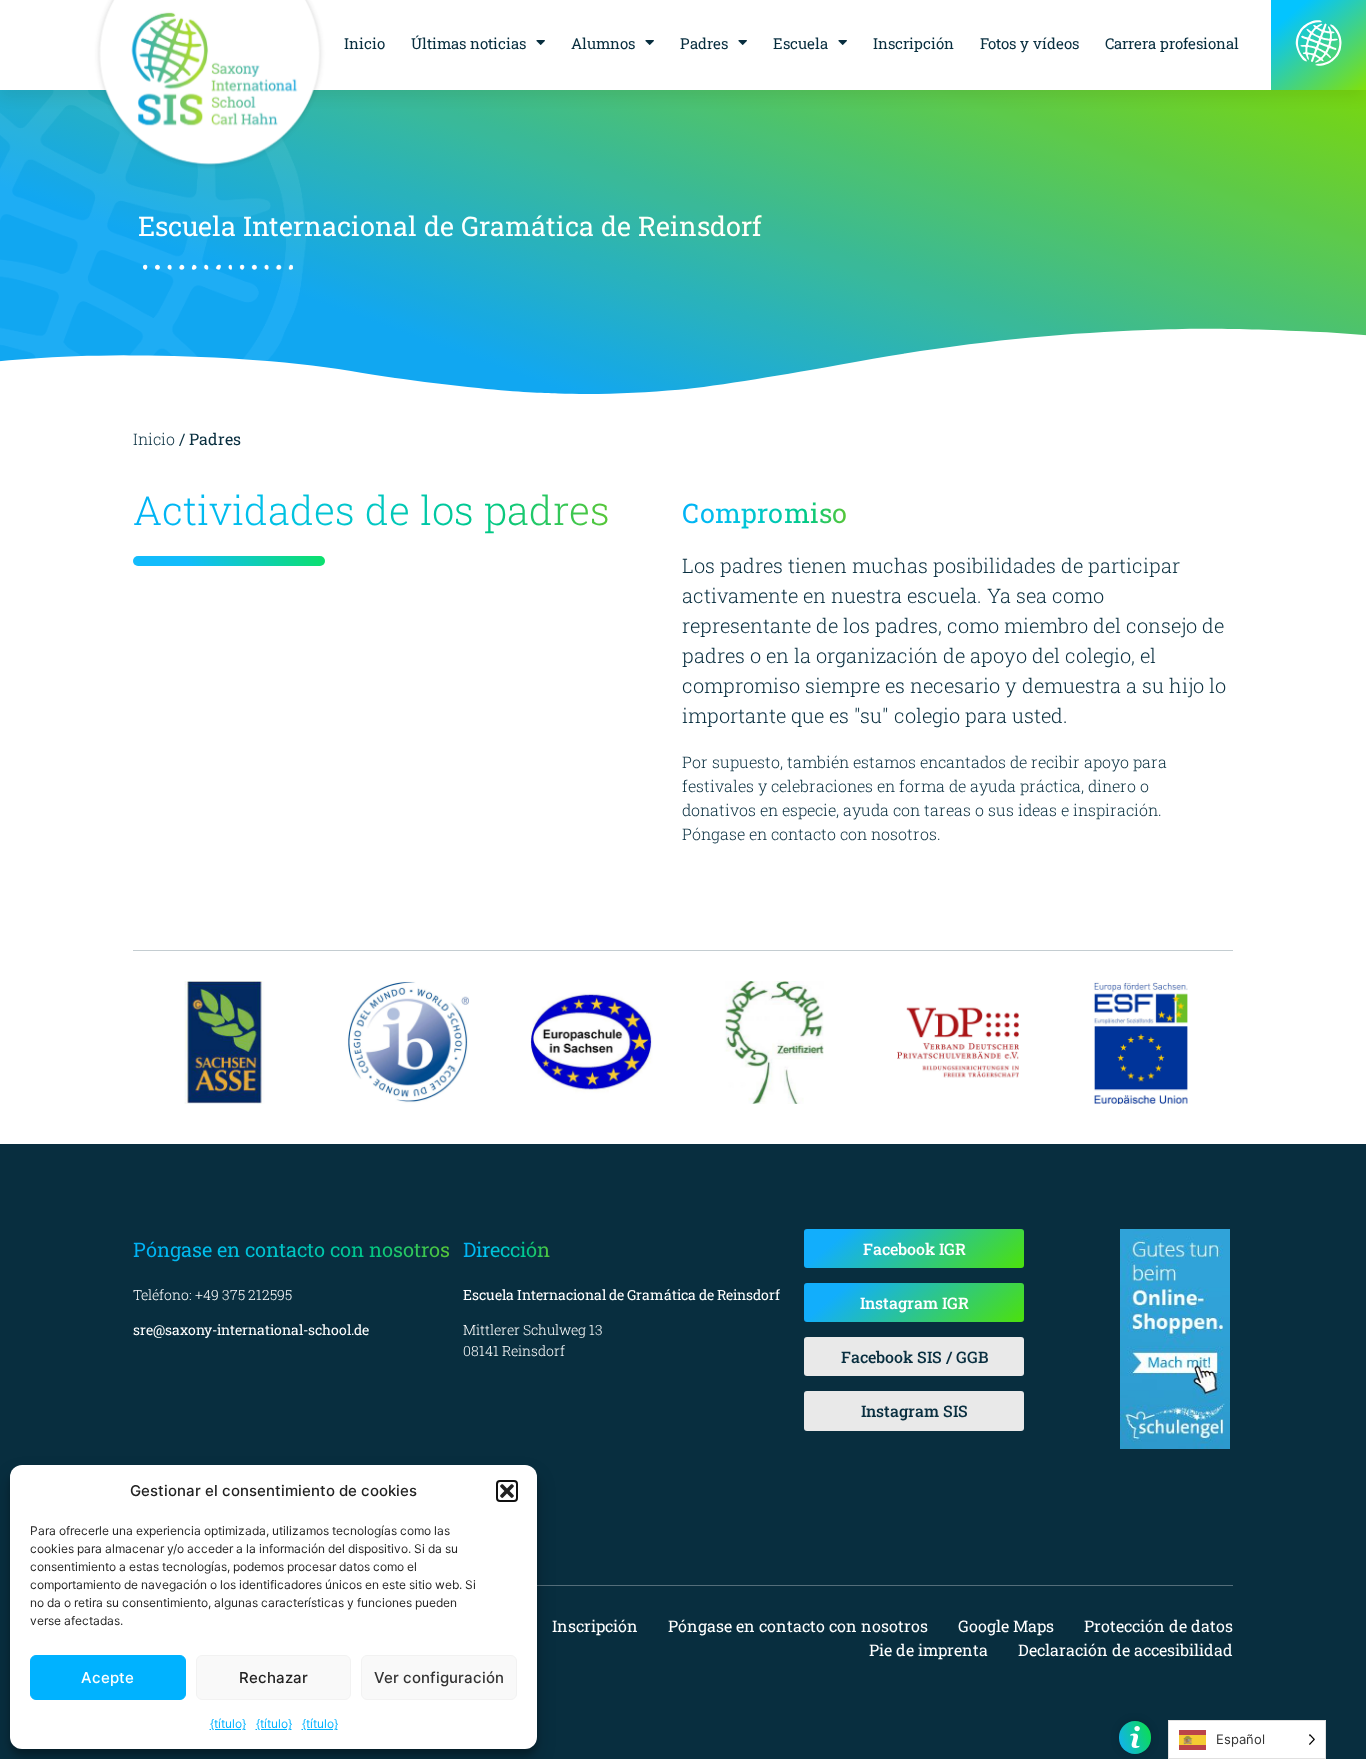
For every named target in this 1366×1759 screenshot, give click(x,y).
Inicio (364, 43)
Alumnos (603, 43)
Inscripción (913, 43)
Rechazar (273, 1677)
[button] (507, 1491)
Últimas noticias (468, 43)
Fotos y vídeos (1029, 43)
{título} (228, 1723)
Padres (704, 43)
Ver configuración (439, 1677)
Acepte (107, 1677)
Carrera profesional (1172, 43)
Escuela (800, 43)
